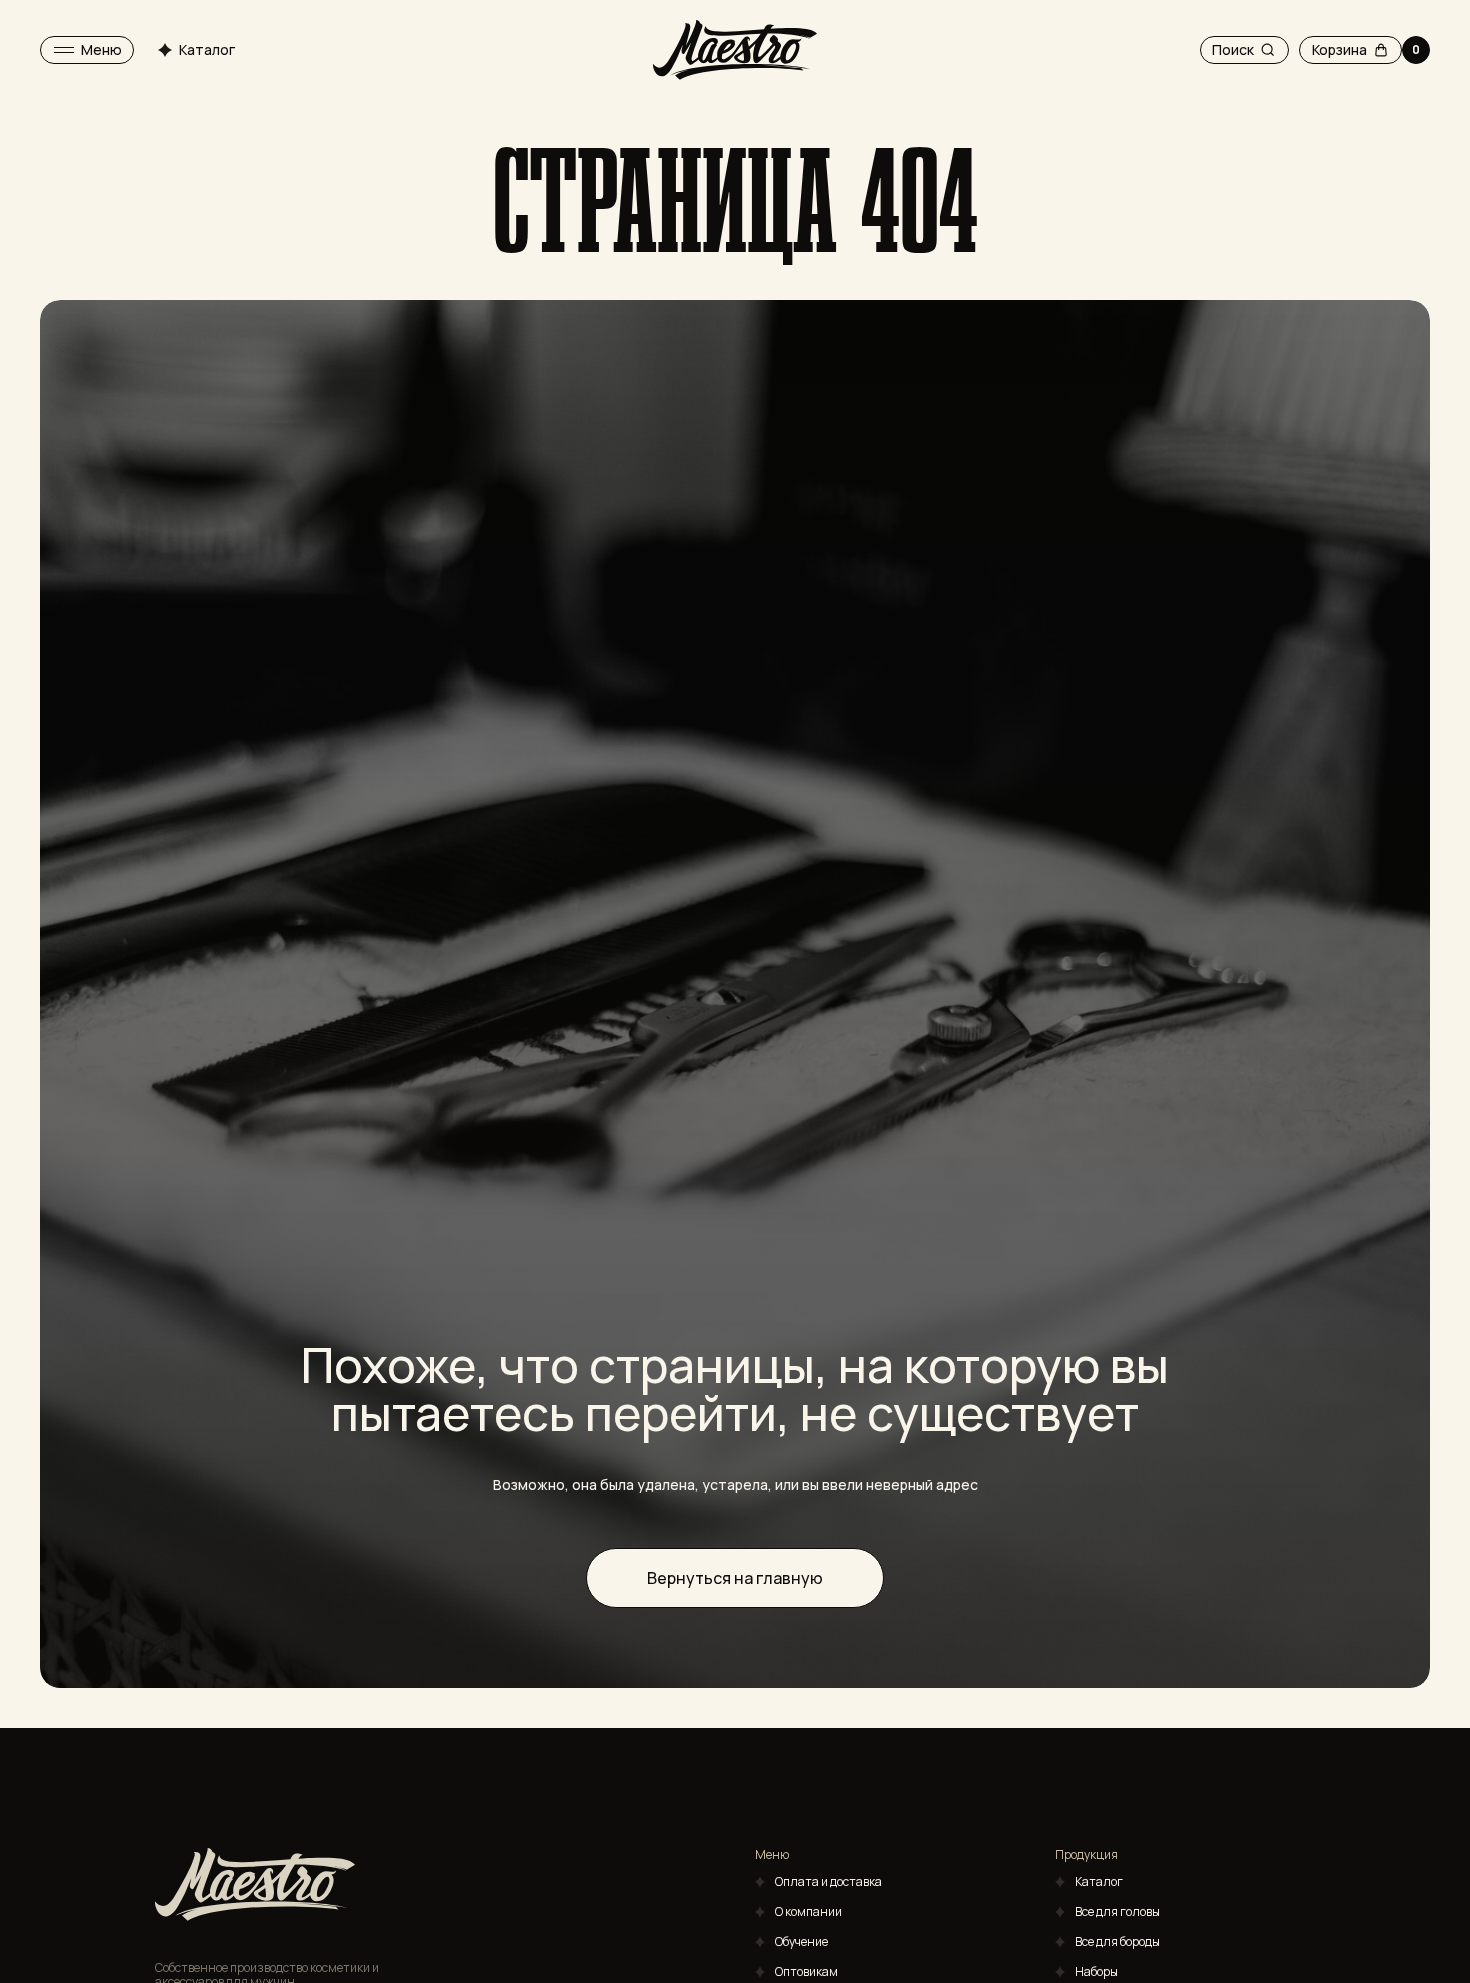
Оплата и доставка (828, 1881)
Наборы (1096, 1971)
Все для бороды (1117, 1941)
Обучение (801, 1941)
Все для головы (1117, 1911)
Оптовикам (806, 1971)
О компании (808, 1911)
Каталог (1099, 1881)
